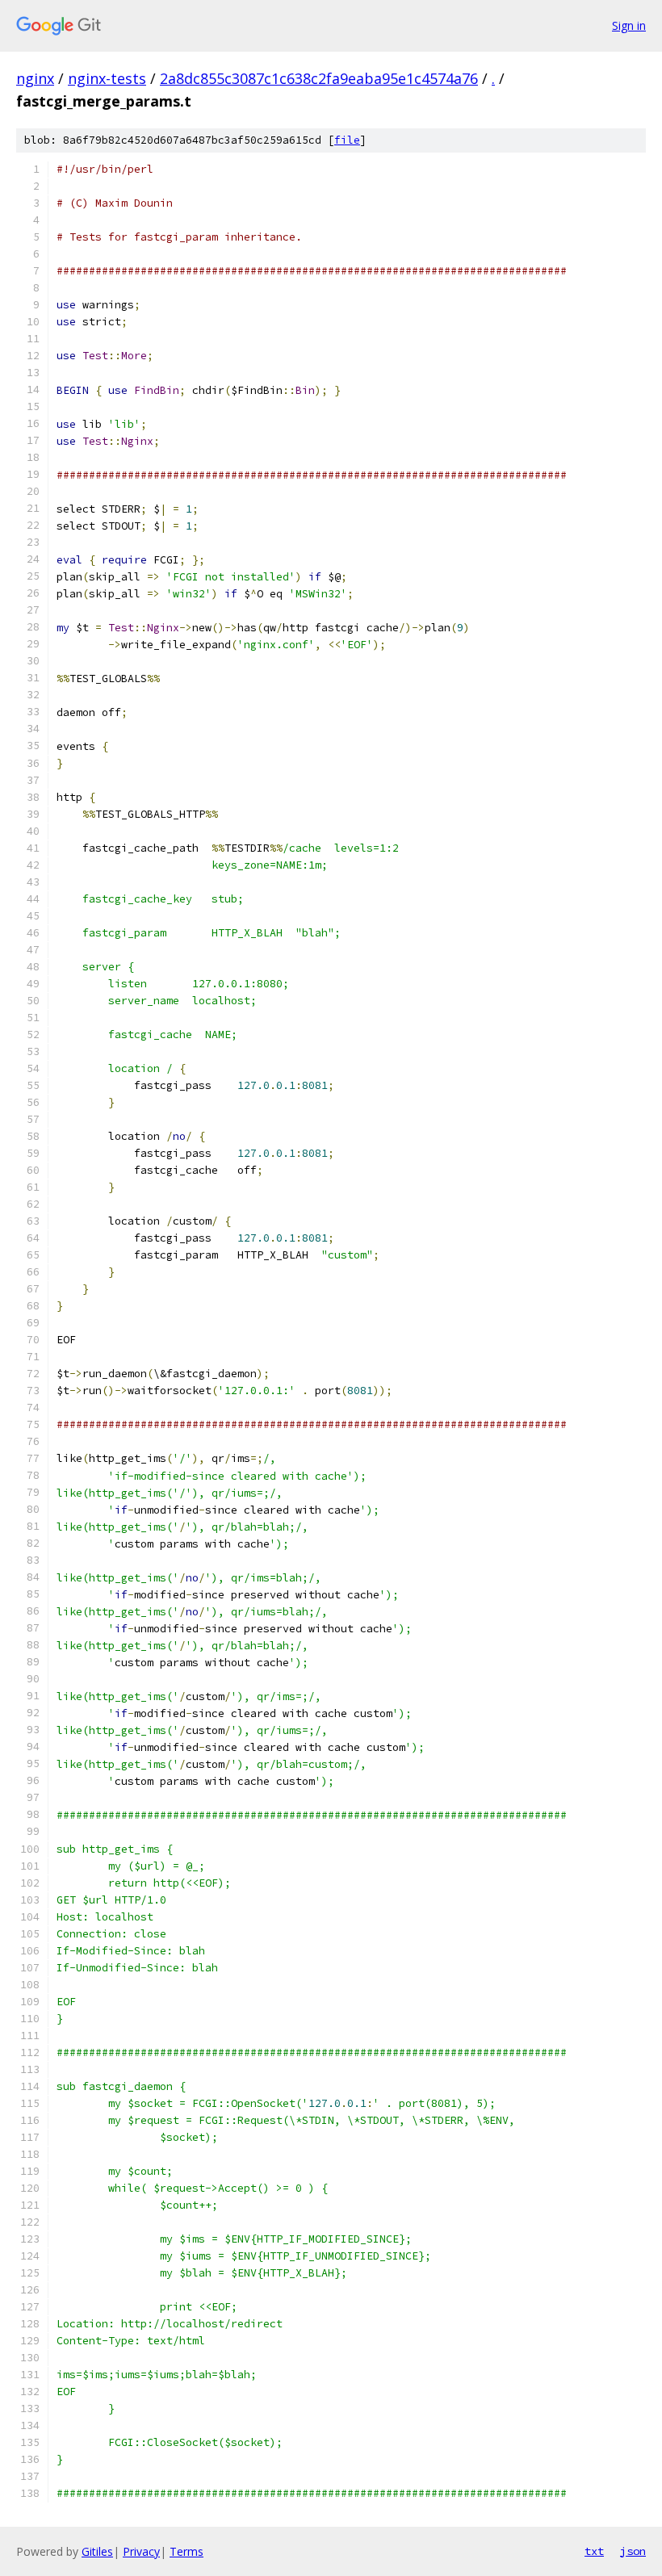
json (633, 2551)
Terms (186, 2551)
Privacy (141, 2551)
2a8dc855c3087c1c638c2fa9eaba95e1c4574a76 (319, 78)
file (347, 140)
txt (594, 2551)
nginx (35, 78)
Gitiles (97, 2551)
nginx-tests (107, 78)
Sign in (629, 25)
